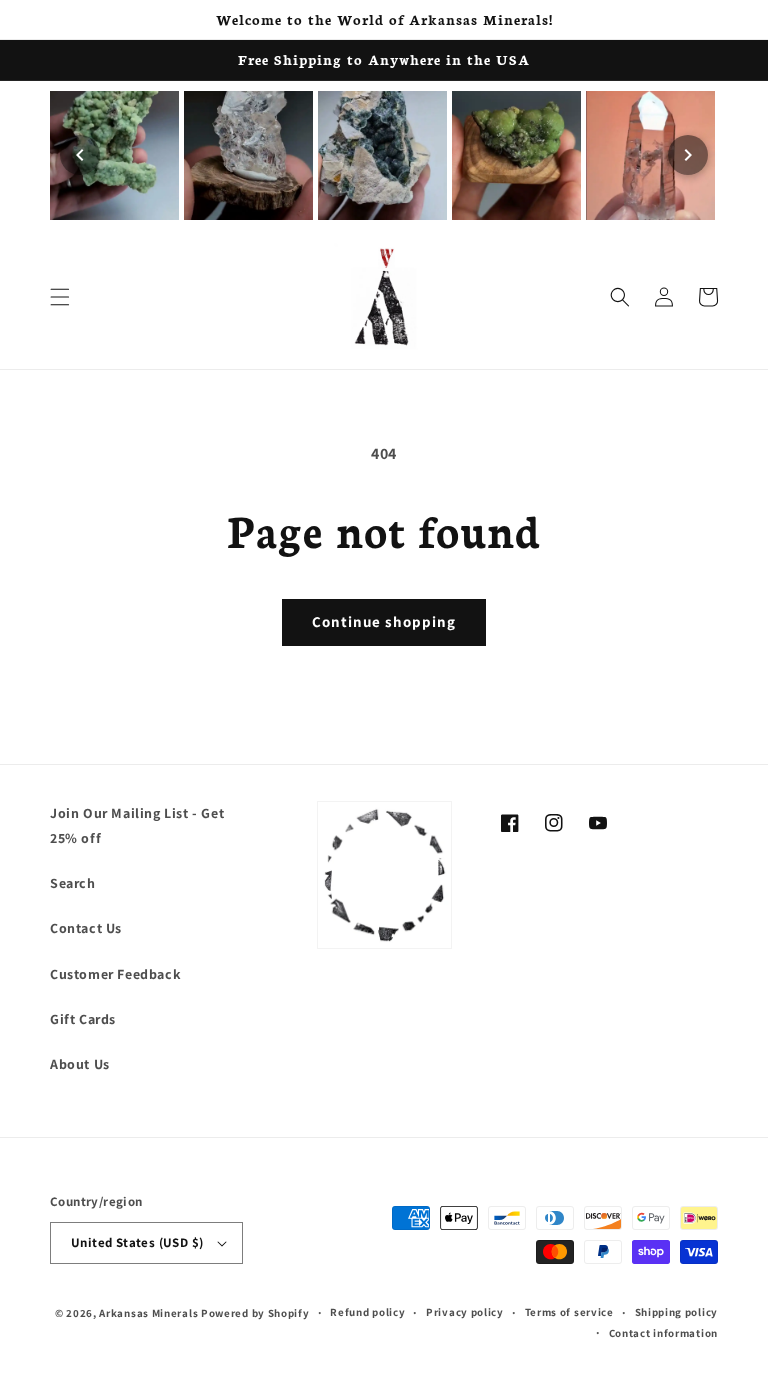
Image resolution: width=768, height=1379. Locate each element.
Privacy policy (465, 1312)
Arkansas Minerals (148, 1313)
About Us (80, 1064)
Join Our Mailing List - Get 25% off (137, 825)
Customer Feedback (115, 974)
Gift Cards (83, 1019)
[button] (60, 297)
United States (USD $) (137, 1242)
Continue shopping (384, 621)
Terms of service (569, 1312)
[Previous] (80, 155)
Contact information (663, 1333)
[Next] (688, 155)
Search (73, 883)
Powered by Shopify (255, 1313)
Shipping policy (677, 1312)
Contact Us (86, 928)
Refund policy (367, 1312)
